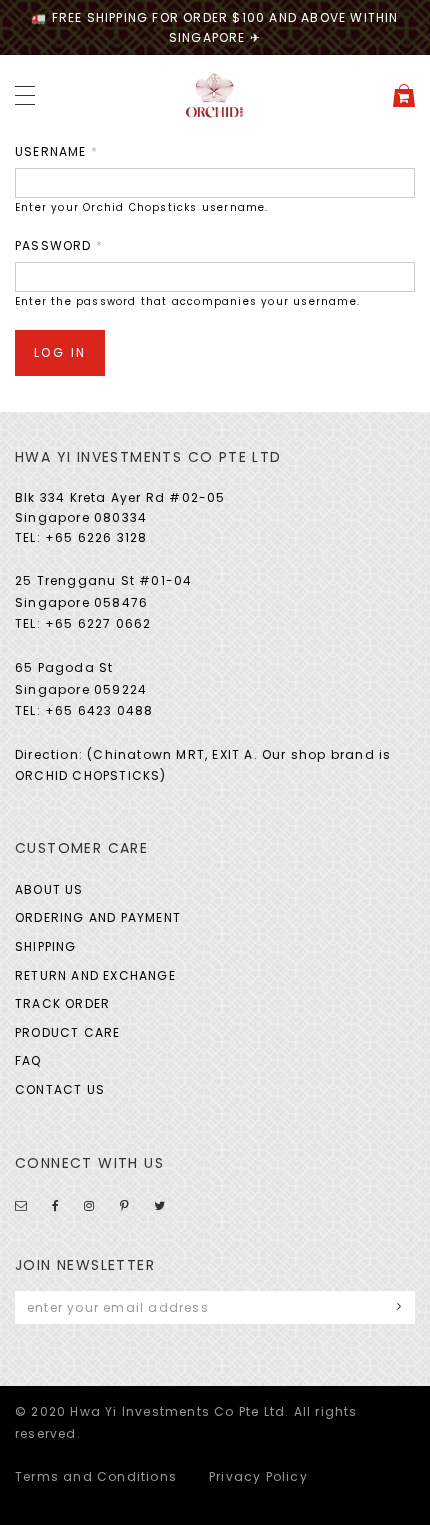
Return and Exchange (95, 975)
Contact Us (60, 1089)
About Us (49, 889)
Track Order (62, 1003)
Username (56, 151)
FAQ (28, 1060)
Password (59, 245)
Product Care (67, 1032)
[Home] (215, 94)
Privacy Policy (258, 1476)
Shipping (46, 946)
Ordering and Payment (98, 917)
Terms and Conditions (96, 1476)
